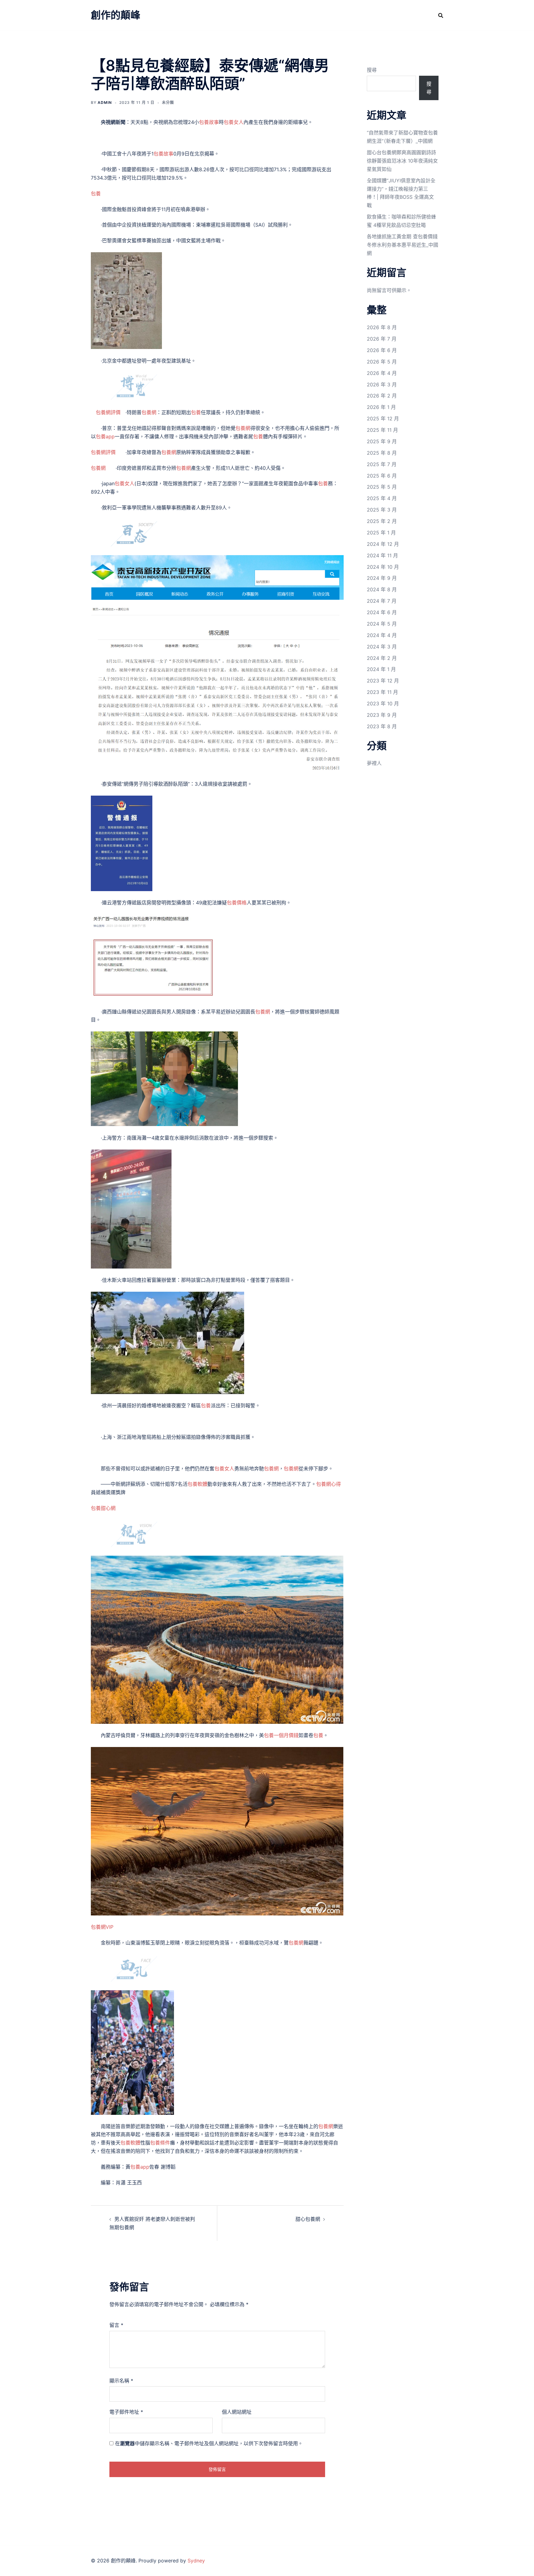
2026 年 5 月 (382, 362)
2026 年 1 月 (381, 407)
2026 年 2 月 (382, 396)
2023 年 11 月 (382, 692)
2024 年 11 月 (382, 555)
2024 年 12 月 (383, 544)
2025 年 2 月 (382, 521)
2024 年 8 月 (382, 589)
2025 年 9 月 (382, 441)
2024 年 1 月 (381, 669)
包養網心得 (328, 1484)
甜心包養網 (308, 2219)
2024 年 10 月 (383, 567)
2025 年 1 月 (381, 533)
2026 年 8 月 (382, 327)
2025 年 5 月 (382, 487)
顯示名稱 (121, 2381)
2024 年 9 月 (382, 578)
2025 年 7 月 (382, 464)
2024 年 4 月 (382, 635)
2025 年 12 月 (383, 419)
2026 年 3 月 (382, 385)
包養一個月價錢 (281, 1735)
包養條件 (160, 2143)
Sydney (196, 2561)
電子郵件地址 (126, 2412)
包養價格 (237, 903)
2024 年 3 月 (382, 647)
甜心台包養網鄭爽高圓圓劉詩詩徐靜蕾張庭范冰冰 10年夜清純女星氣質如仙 (402, 161)
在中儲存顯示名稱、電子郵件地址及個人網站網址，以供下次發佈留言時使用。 (209, 2443)
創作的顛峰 (116, 15)
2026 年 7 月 (382, 339)
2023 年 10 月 (383, 704)
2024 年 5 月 (382, 624)
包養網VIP (102, 1927)
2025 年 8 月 (382, 453)
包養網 (149, 412)
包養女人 (234, 122)
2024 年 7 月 (382, 601)
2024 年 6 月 (382, 612)
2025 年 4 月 (382, 498)
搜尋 (372, 70)
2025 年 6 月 (382, 476)
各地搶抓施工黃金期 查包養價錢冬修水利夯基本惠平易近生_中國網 (403, 245)
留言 (116, 2325)
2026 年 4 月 (382, 373)
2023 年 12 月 (383, 681)
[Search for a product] (441, 15)
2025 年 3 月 (382, 510)
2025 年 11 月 (382, 430)
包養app (105, 436)
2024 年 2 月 (382, 658)
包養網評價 (108, 412)
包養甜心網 (103, 1508)
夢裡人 (374, 763)
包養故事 (209, 122)
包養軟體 (197, 1484)
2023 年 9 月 (382, 715)
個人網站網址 (237, 2412)
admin (105, 102)
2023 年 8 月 (382, 726)
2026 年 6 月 (382, 350)
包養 (96, 193)
